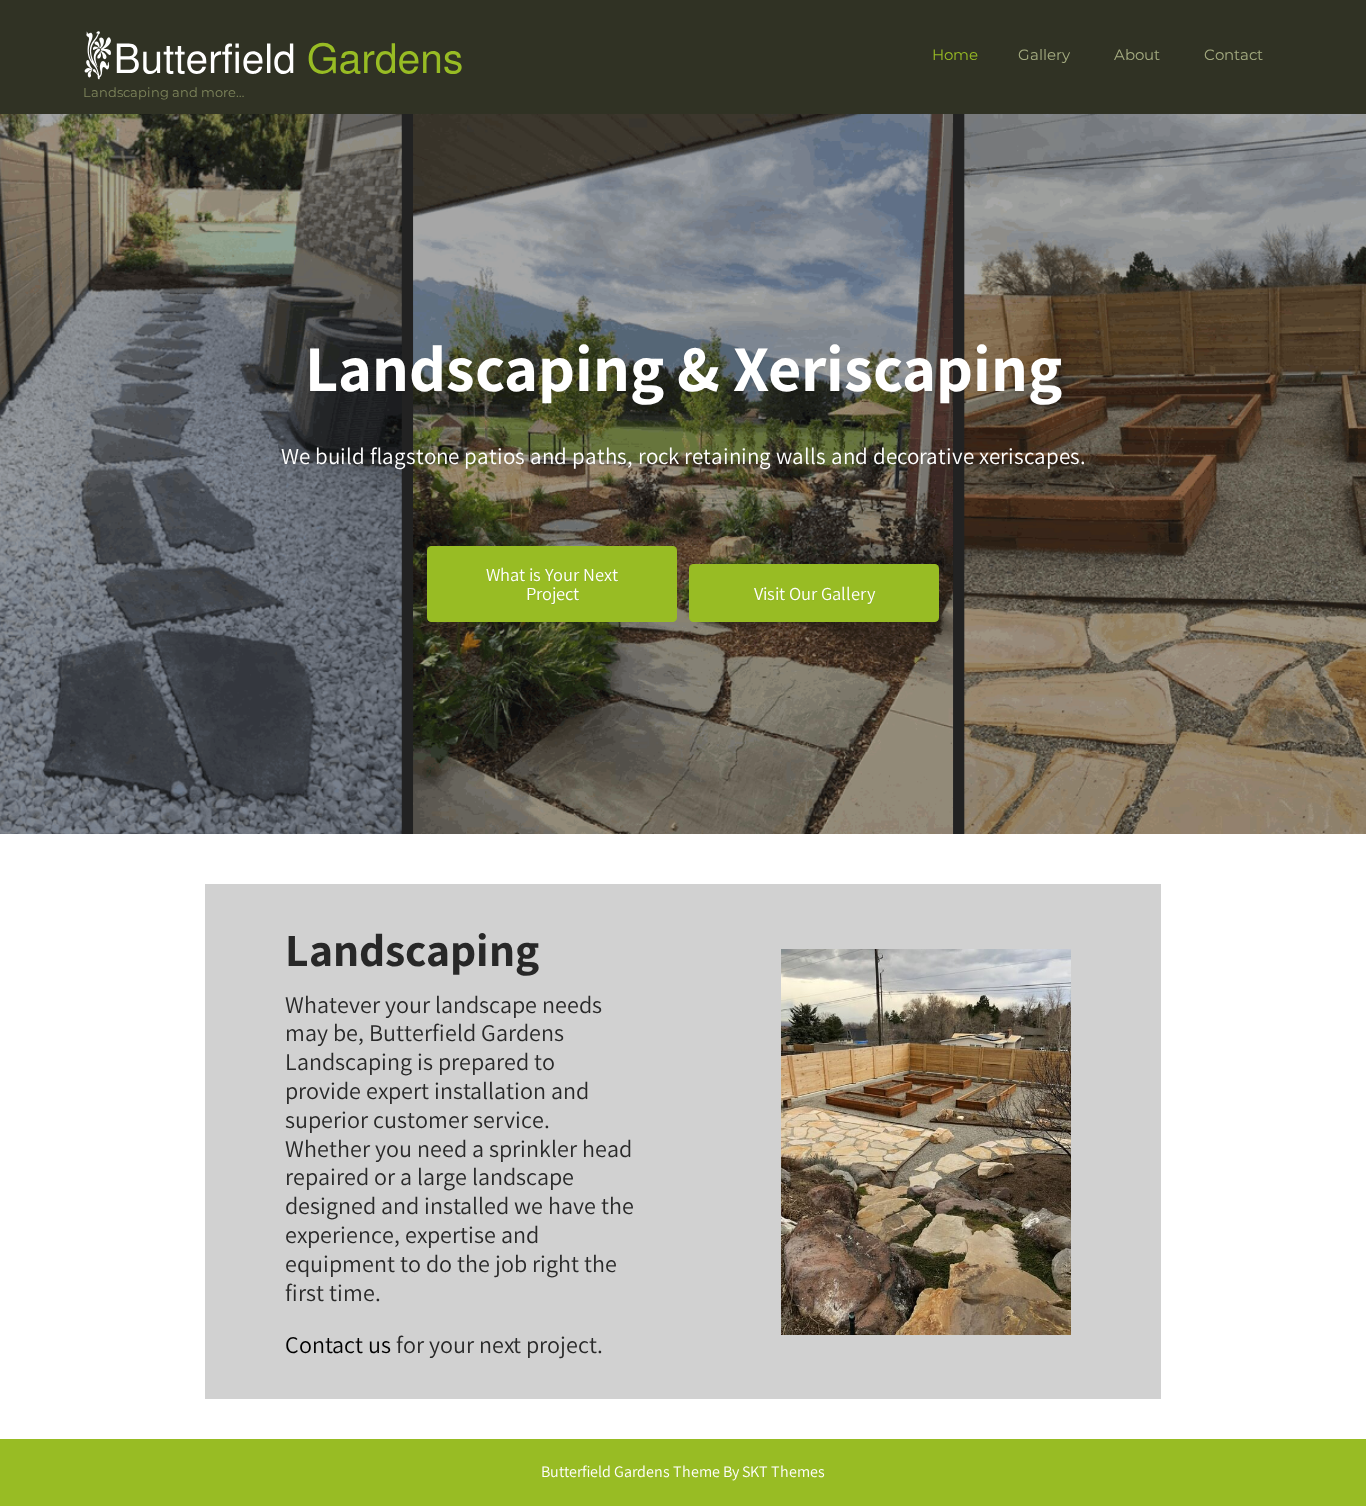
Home (955, 54)
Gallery (1044, 54)
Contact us (338, 1344)
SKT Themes (783, 1471)
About (1137, 54)
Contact (1233, 54)
